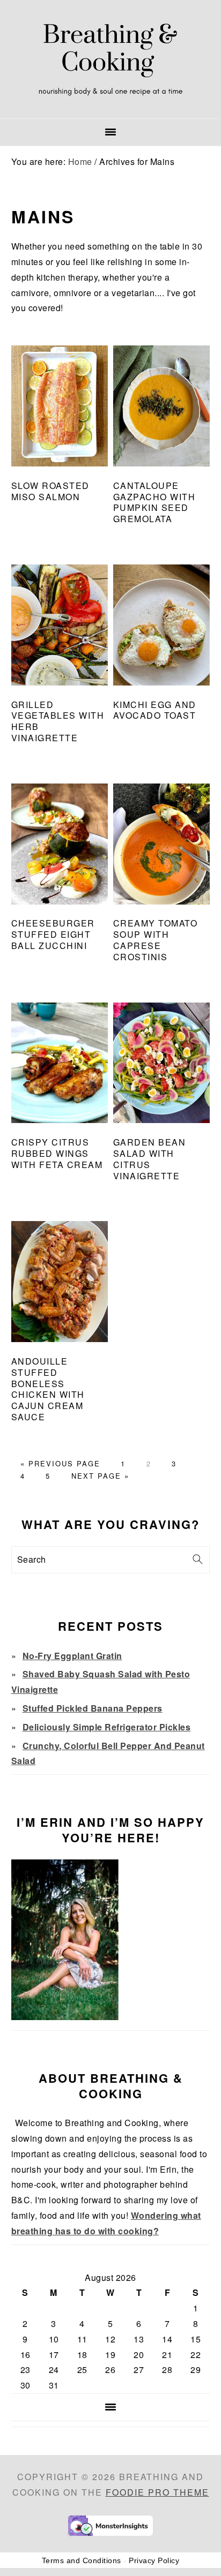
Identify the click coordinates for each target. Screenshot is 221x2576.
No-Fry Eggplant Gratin (72, 1656)
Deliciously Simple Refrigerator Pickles (107, 1727)
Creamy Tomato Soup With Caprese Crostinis (156, 940)
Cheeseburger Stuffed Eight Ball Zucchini (53, 934)
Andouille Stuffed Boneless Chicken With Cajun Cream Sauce (48, 1389)
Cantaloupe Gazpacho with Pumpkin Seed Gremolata (154, 502)
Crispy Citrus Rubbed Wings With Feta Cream (57, 1153)
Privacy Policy (154, 2560)
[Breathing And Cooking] (110, 105)
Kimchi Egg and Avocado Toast (155, 710)
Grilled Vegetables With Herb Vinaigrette (58, 721)
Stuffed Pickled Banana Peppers (93, 1708)
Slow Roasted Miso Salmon (50, 491)
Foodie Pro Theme (157, 2492)
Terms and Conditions (82, 2560)
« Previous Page (60, 1463)
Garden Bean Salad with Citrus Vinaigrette (150, 1159)
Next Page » (100, 1476)
